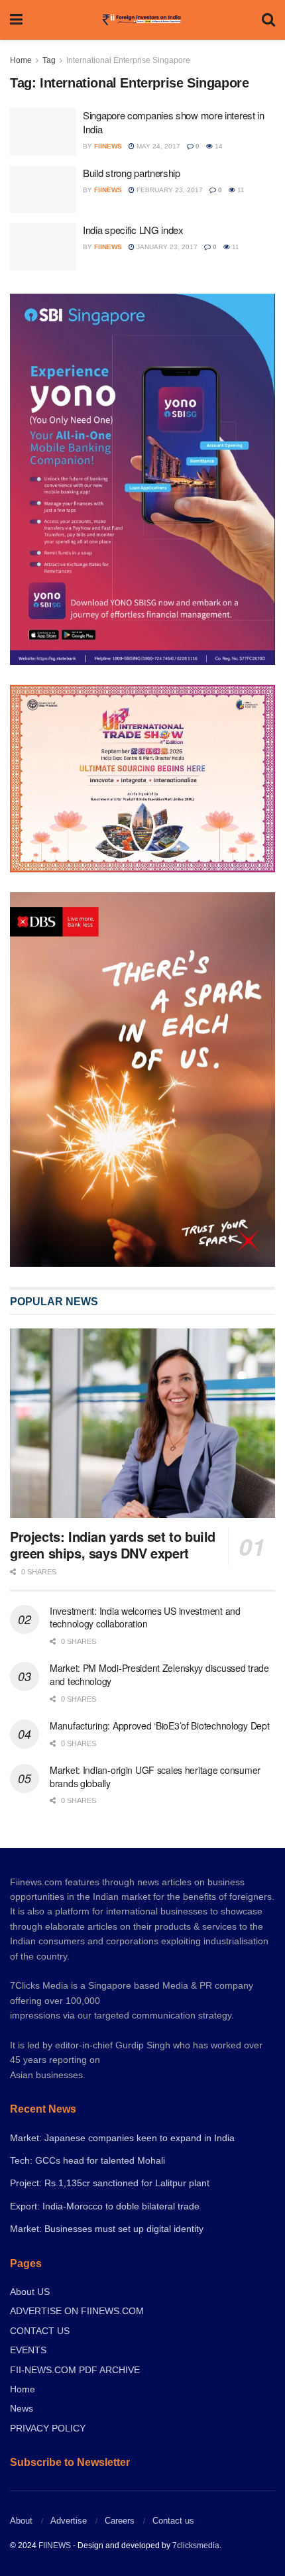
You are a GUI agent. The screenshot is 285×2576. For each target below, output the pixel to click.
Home (21, 60)
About (21, 2521)
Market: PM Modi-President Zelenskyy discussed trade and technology (159, 1674)
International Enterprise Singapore (128, 60)
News (22, 2408)
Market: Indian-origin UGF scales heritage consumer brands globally (155, 1777)
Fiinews (108, 146)
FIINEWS (55, 2546)
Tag (49, 60)
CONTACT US (40, 2331)
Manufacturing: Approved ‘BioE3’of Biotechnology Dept (159, 1726)
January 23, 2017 (166, 247)
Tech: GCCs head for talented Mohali (87, 2160)
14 (218, 146)
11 (240, 190)
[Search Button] (268, 20)
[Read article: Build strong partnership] (43, 190)
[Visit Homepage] (142, 20)
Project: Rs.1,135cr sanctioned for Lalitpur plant (110, 2183)
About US (30, 2292)
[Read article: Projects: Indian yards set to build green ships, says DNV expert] (142, 1423)
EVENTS (28, 2350)
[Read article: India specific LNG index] (43, 247)
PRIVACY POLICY (48, 2428)
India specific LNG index (133, 230)
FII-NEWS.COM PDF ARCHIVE (75, 2370)
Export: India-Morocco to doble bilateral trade (105, 2206)
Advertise (69, 2521)
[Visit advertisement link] (142, 1080)
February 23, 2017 (169, 190)
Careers (120, 2521)
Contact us (173, 2521)
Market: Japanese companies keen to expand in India (122, 2138)
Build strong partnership (132, 173)
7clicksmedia (196, 2546)
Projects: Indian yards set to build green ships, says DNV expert (113, 1545)
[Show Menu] (16, 20)
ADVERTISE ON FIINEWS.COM (77, 2311)
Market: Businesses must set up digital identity (107, 2229)
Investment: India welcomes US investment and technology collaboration (145, 1617)
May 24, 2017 (157, 146)
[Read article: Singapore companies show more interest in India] (43, 132)
